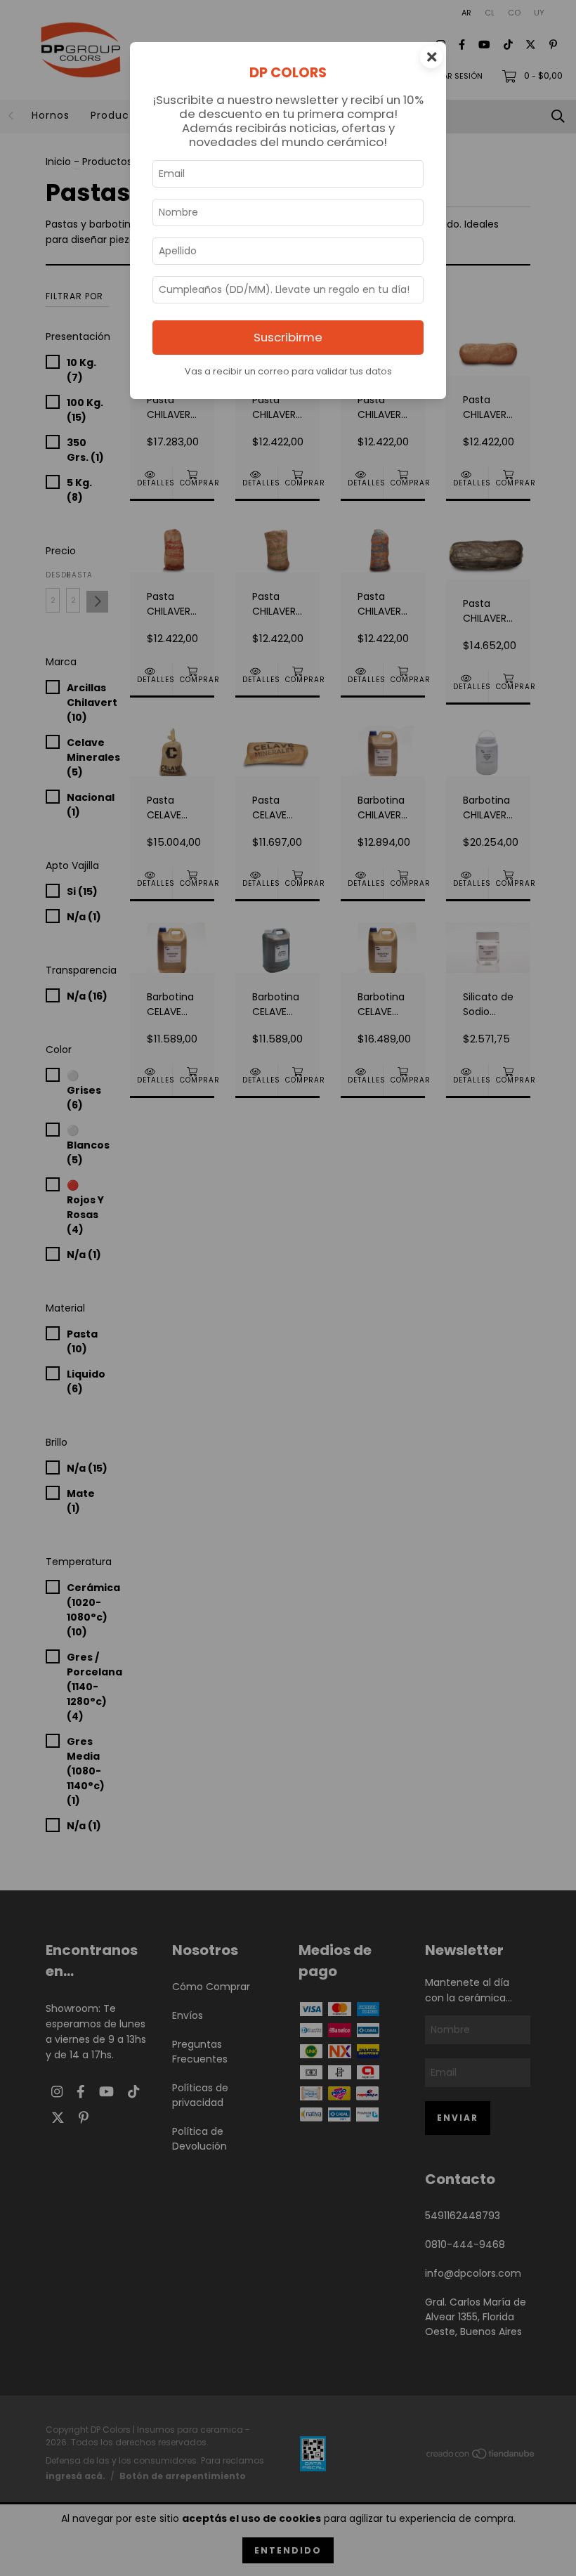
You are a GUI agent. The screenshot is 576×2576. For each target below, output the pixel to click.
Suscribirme (288, 337)
